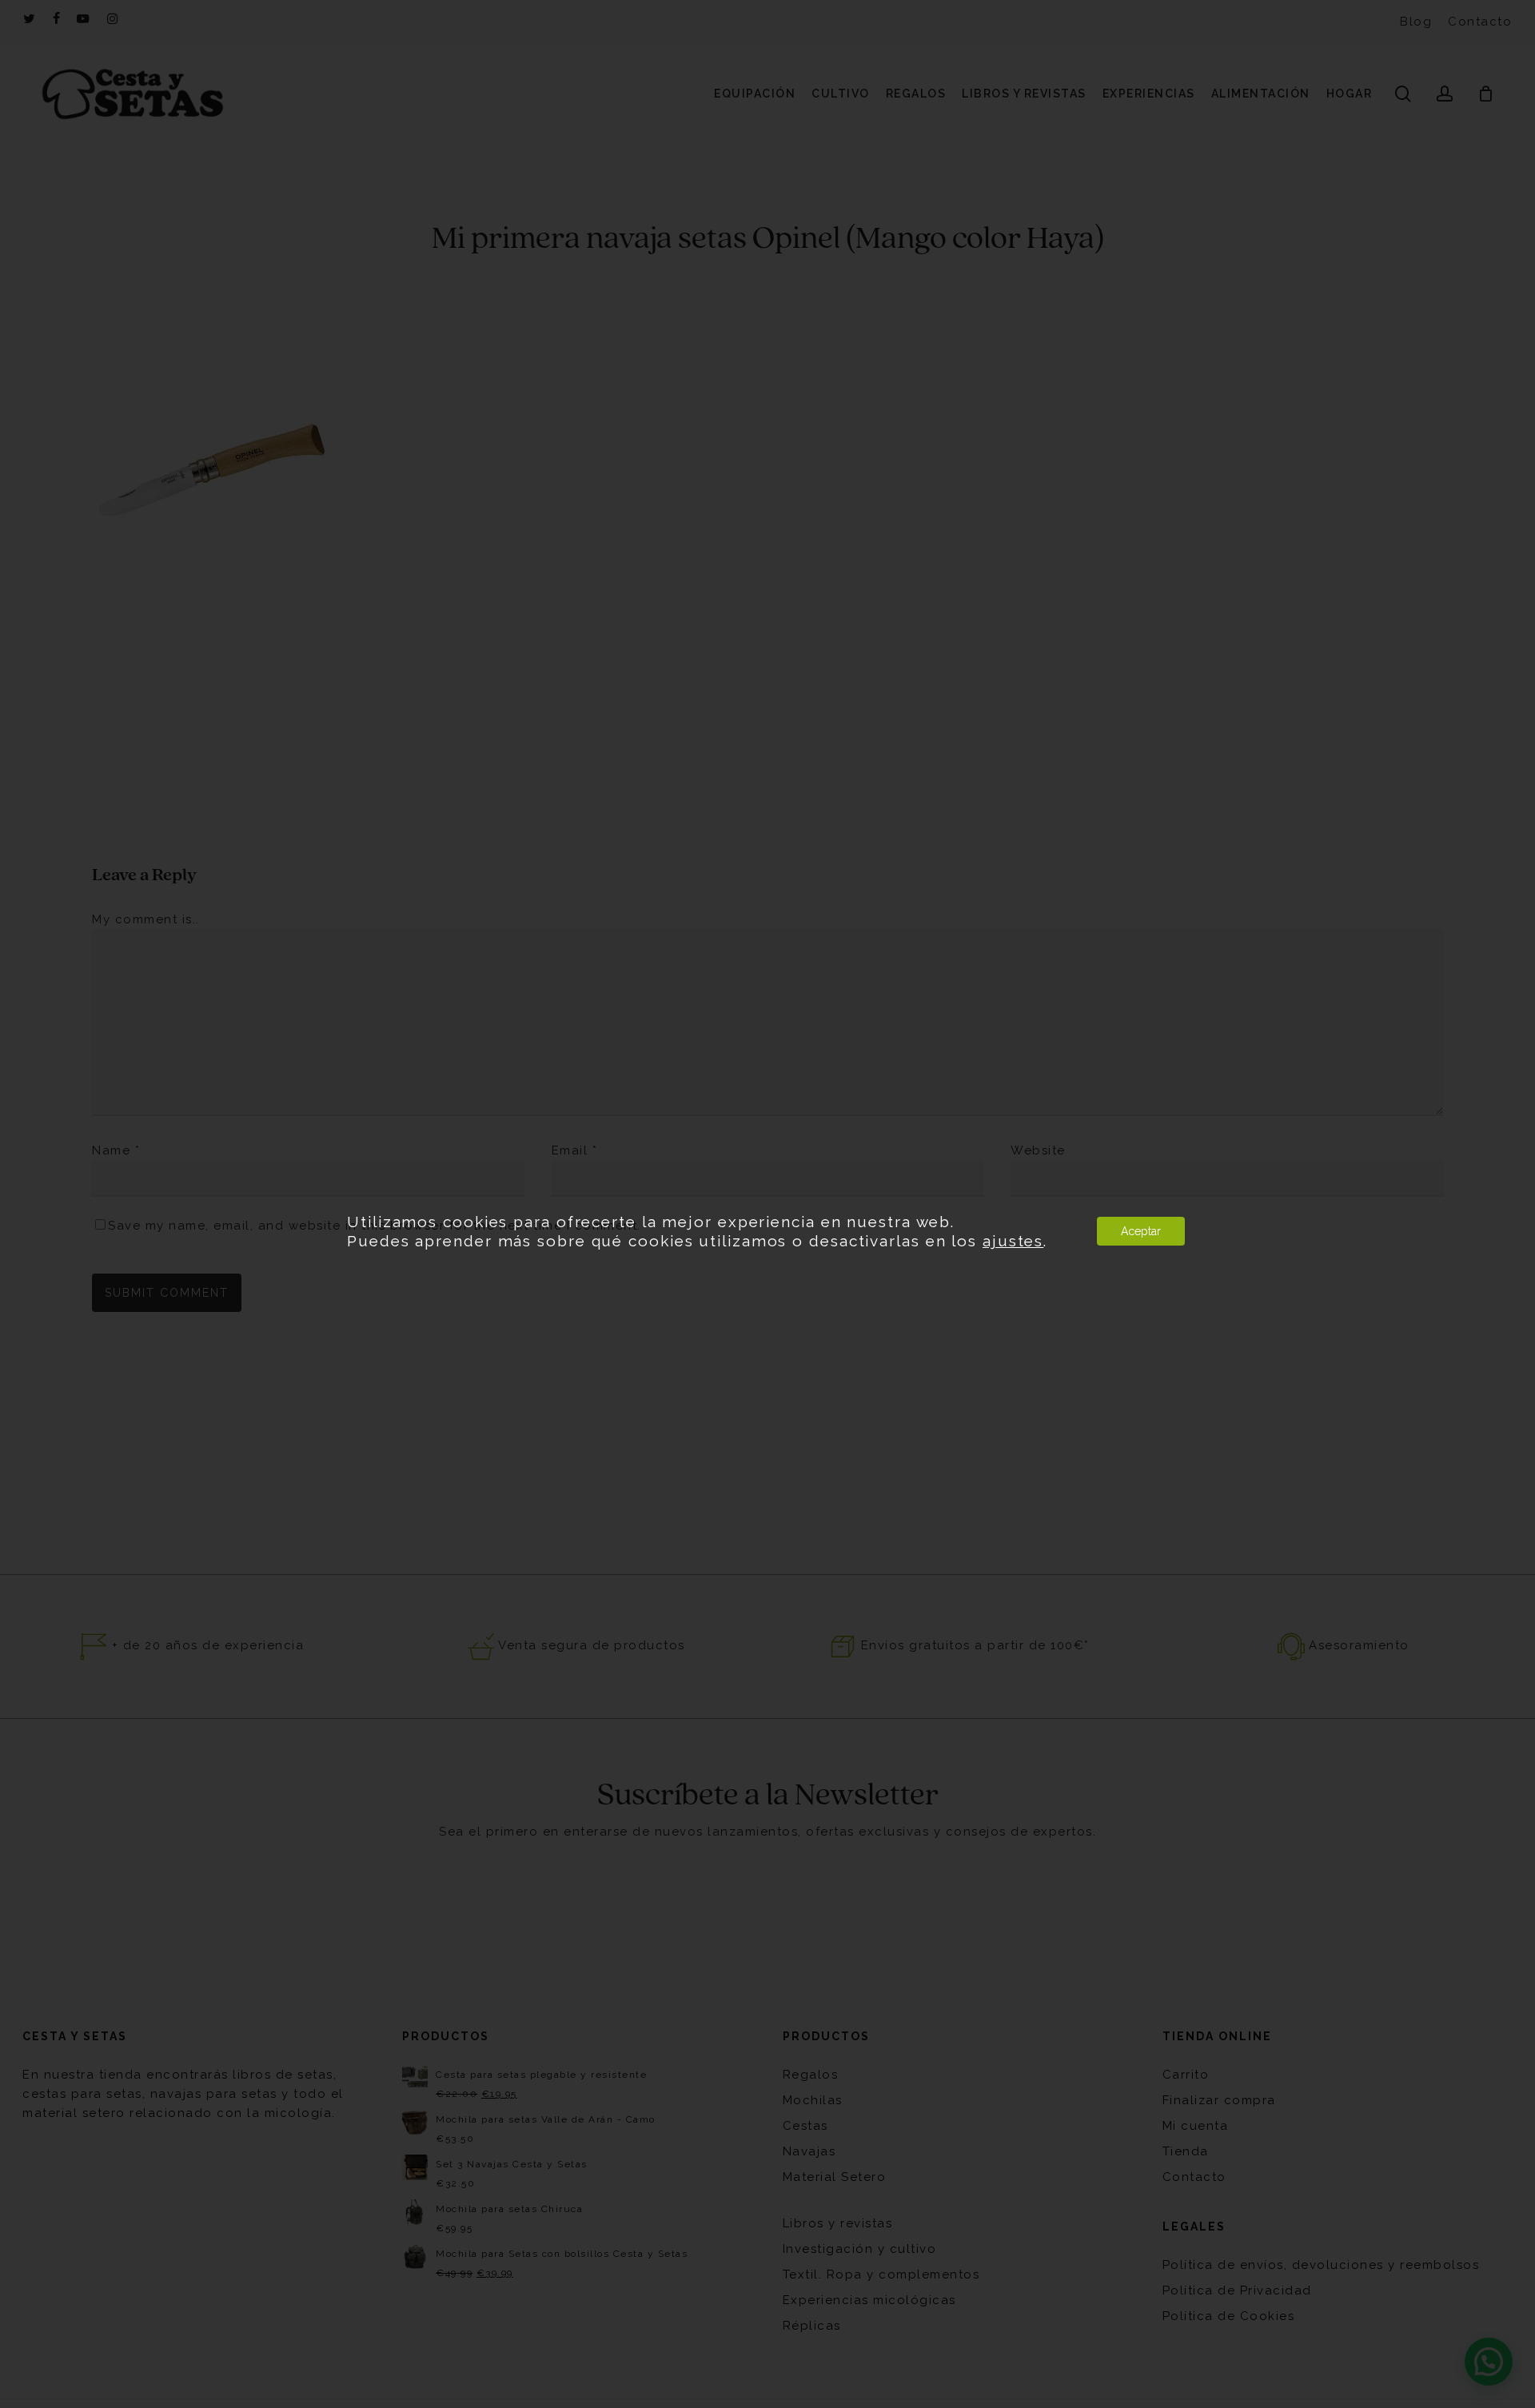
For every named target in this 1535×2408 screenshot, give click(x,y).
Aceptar (1141, 1231)
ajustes (1013, 1241)
